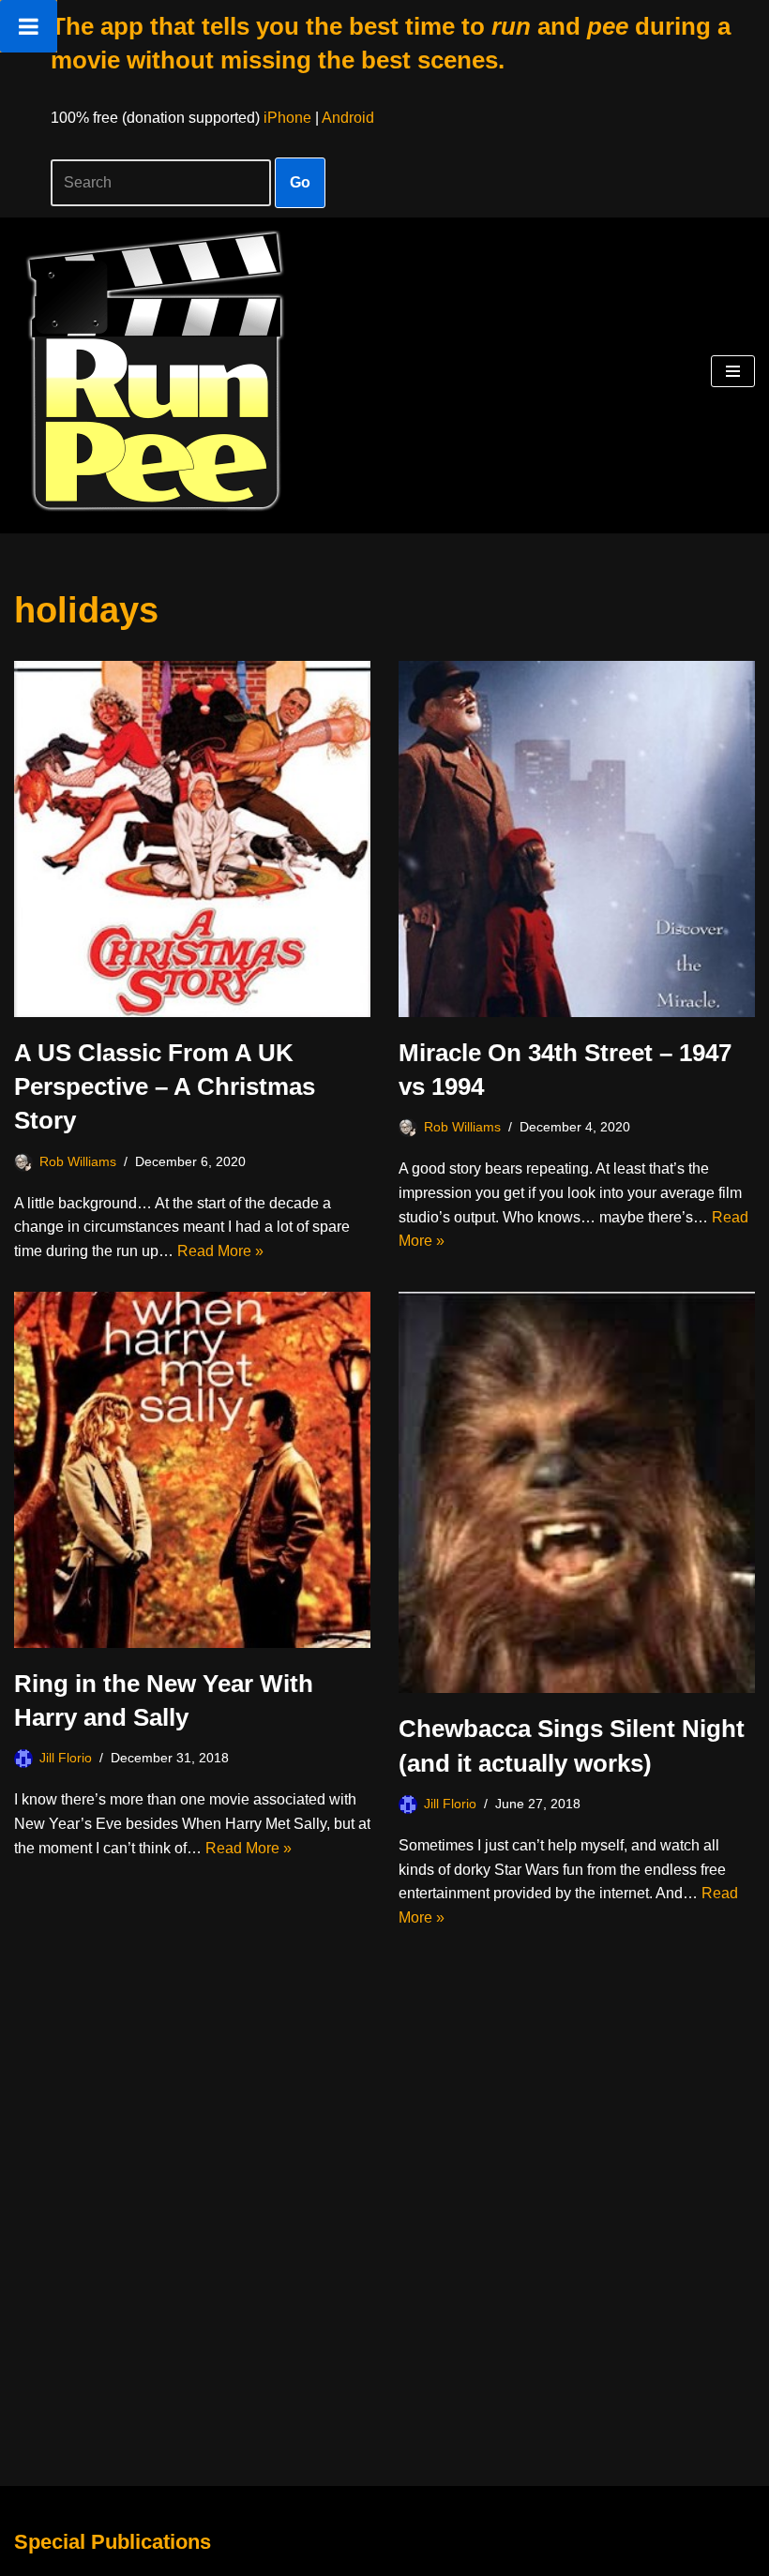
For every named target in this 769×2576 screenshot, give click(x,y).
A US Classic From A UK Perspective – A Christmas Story (165, 1087)
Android (348, 118)
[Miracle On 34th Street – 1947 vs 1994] (577, 839)
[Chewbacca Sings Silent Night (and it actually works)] (577, 1493)
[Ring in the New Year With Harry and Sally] (192, 1470)
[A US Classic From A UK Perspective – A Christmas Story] (192, 839)
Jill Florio (66, 1758)
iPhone (287, 118)
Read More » (220, 1251)
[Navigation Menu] (733, 371)
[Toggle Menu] (29, 26)
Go (300, 182)
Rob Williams (78, 1161)
